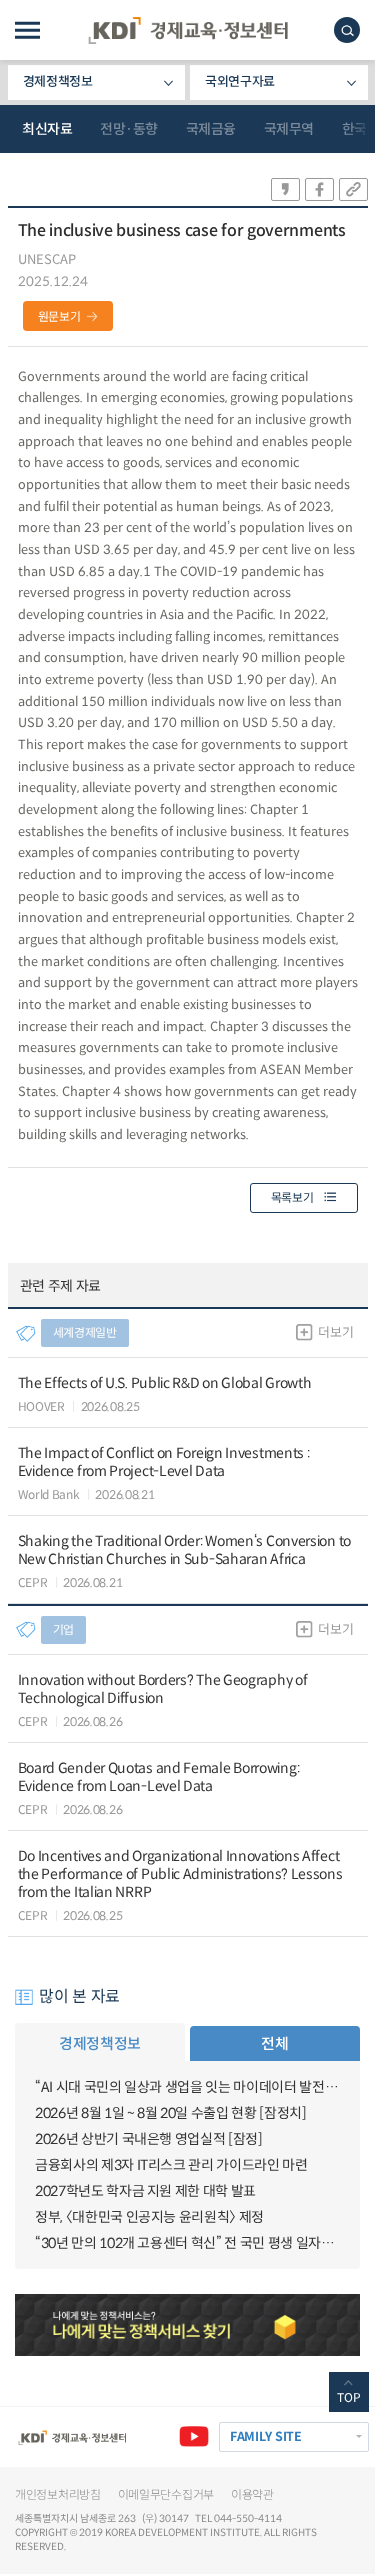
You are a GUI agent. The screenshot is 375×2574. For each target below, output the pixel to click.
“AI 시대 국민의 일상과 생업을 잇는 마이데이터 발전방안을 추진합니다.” (187, 2087)
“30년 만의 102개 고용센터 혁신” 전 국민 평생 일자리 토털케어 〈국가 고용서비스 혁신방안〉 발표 (187, 2243)
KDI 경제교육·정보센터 (188, 30)
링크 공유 (353, 189)
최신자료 (47, 129)
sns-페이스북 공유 (319, 189)
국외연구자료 (240, 81)
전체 (274, 2043)
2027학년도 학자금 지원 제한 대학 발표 (145, 2191)
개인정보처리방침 (58, 2494)
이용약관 (252, 2494)
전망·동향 (129, 129)
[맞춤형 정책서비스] (187, 2325)
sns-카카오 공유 (285, 189)
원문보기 (59, 316)
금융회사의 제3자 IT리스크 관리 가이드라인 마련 (171, 2165)
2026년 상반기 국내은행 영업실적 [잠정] (149, 2139)
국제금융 (211, 129)
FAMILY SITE (266, 2437)
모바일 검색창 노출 (347, 30)
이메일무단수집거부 (166, 2494)
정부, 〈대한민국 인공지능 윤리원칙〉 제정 (149, 2217)
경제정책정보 (58, 81)
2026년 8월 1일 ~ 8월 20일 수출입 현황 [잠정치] (170, 2113)
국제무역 (289, 129)
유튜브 (194, 2437)
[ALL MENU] (27, 30)
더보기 (335, 1332)
